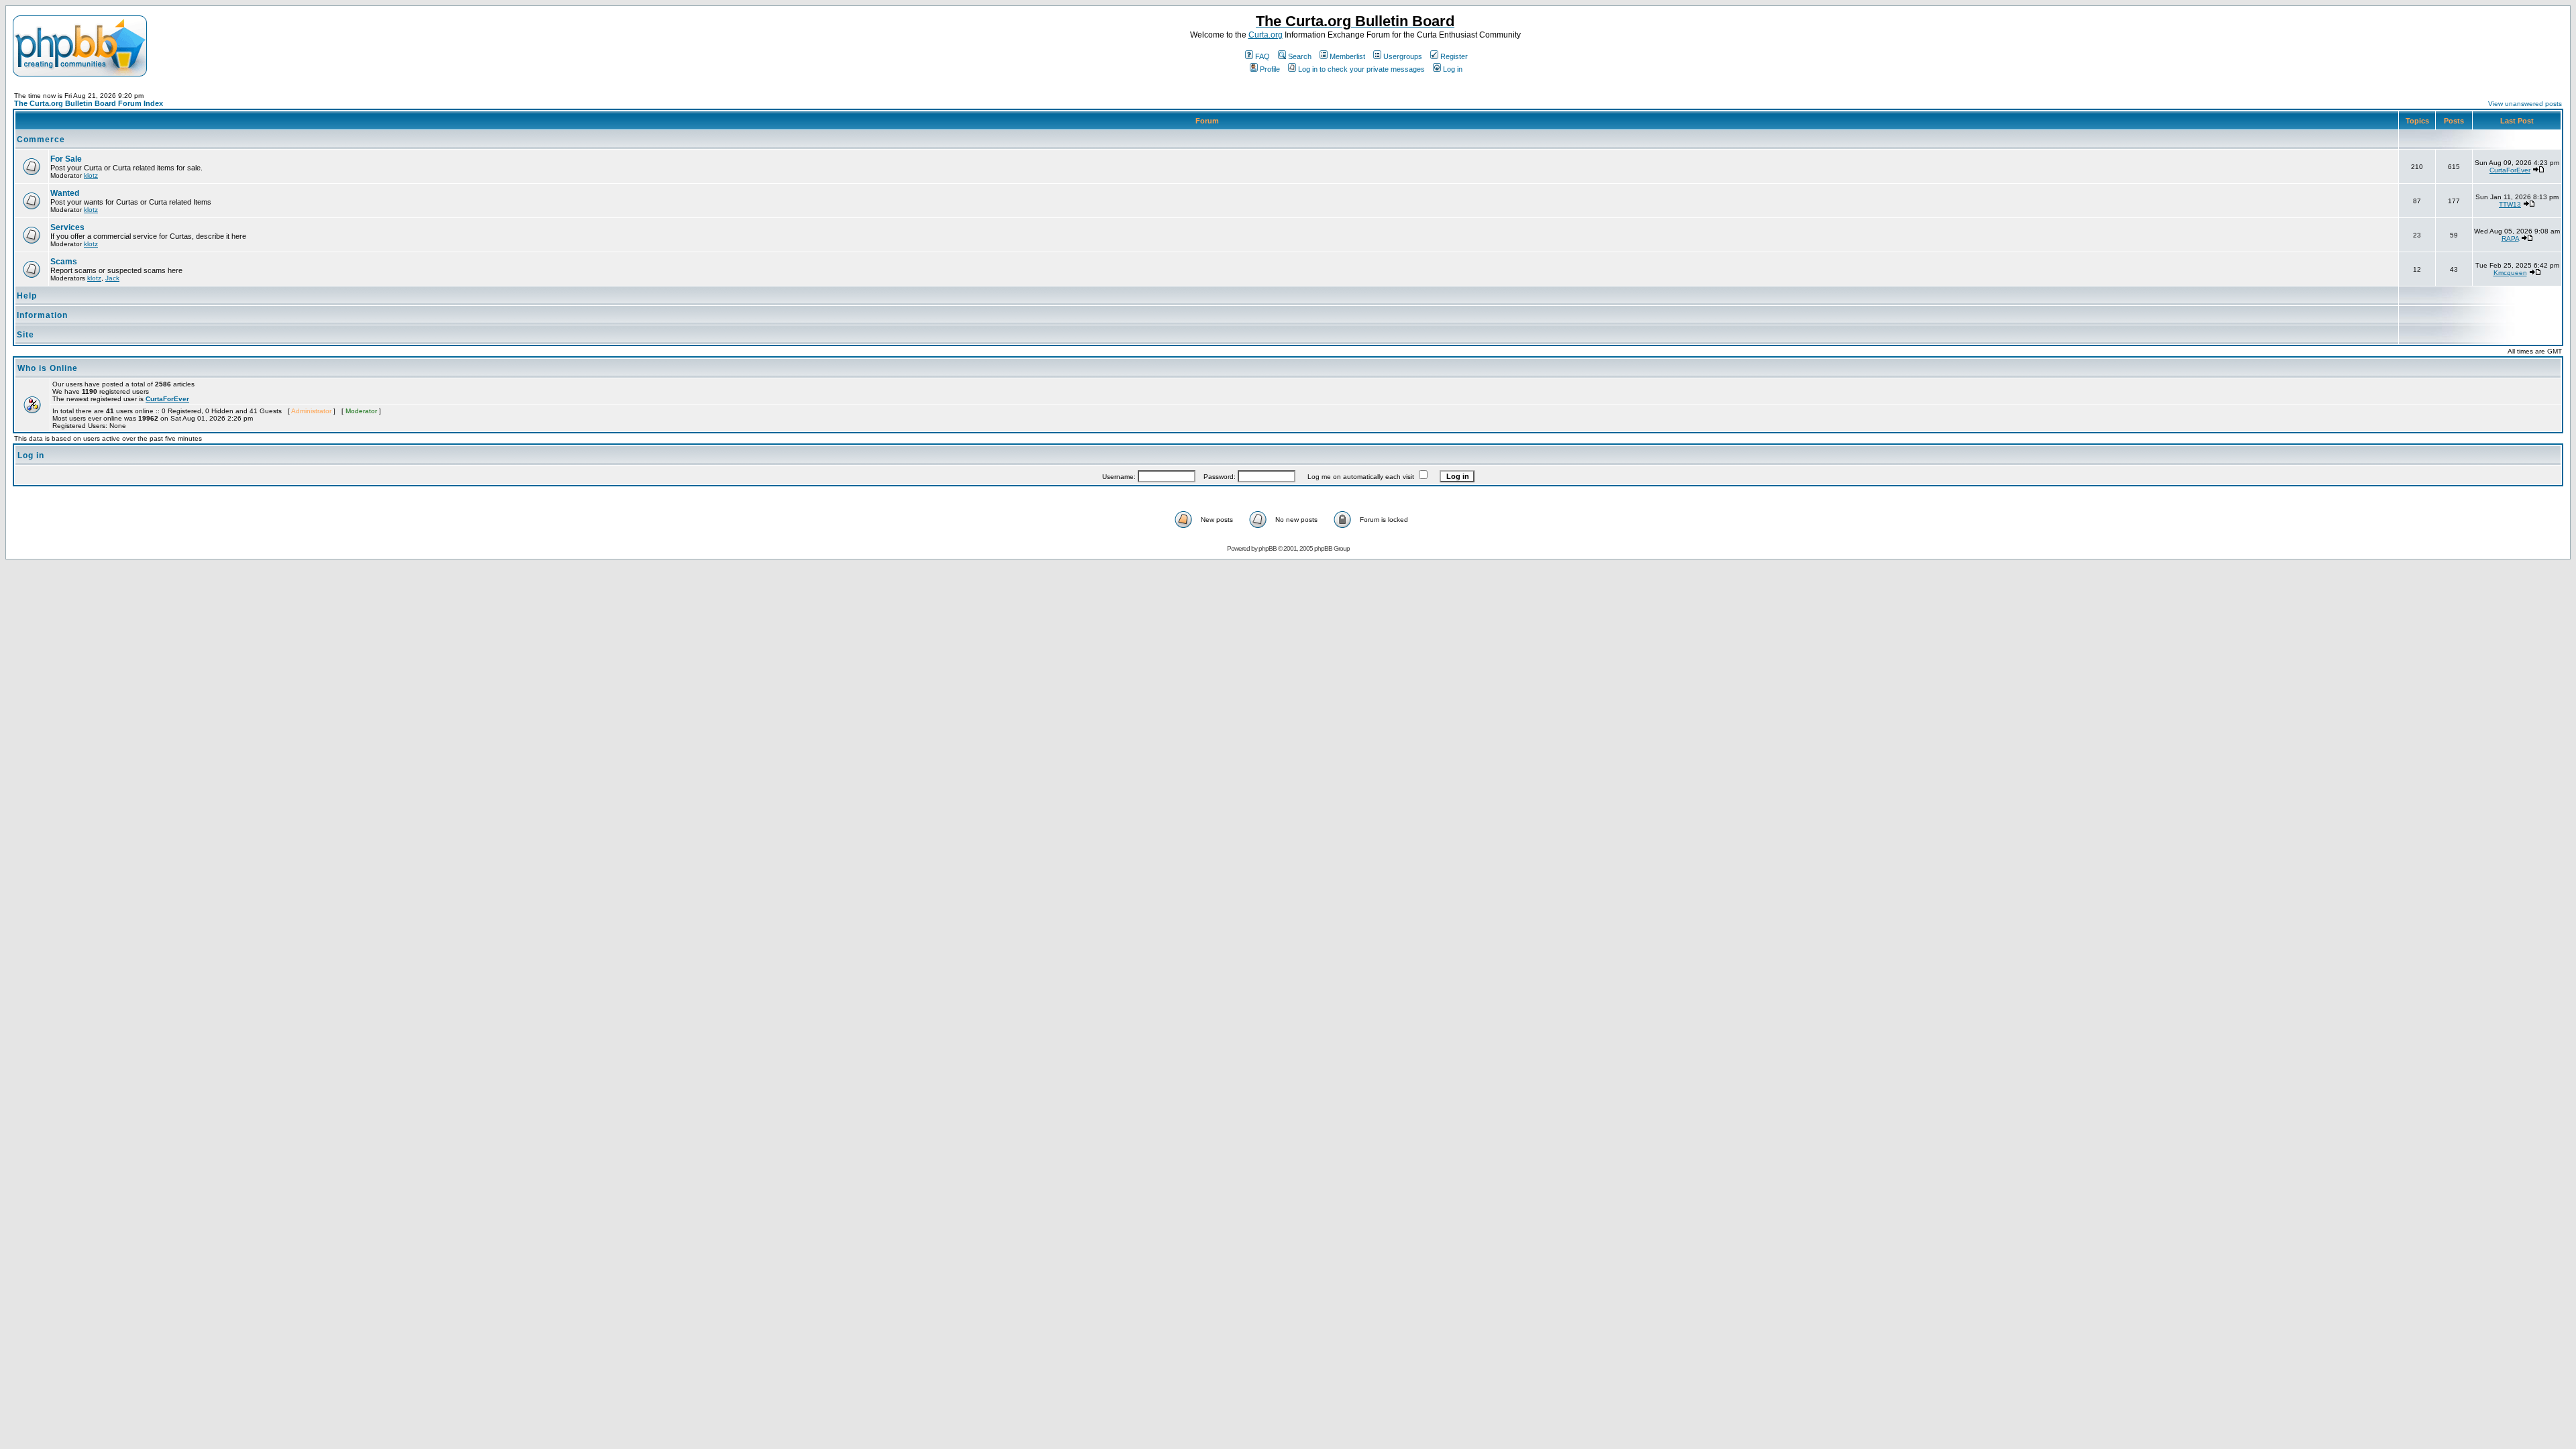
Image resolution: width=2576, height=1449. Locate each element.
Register (1454, 56)
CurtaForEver (2510, 170)
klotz (91, 175)
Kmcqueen (2510, 273)
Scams (64, 262)
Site (25, 335)
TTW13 (2510, 204)
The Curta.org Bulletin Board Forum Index (89, 103)
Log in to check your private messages (1361, 69)
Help (27, 296)
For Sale (66, 159)
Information (42, 315)
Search (1300, 56)
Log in (1453, 69)
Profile (1270, 69)
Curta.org (1266, 35)
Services (67, 227)
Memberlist (1347, 56)
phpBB (1268, 548)
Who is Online (48, 368)
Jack (112, 278)
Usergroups (1403, 56)
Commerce (41, 140)
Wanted (65, 193)
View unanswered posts (2525, 104)
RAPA (2510, 238)
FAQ (1263, 56)
